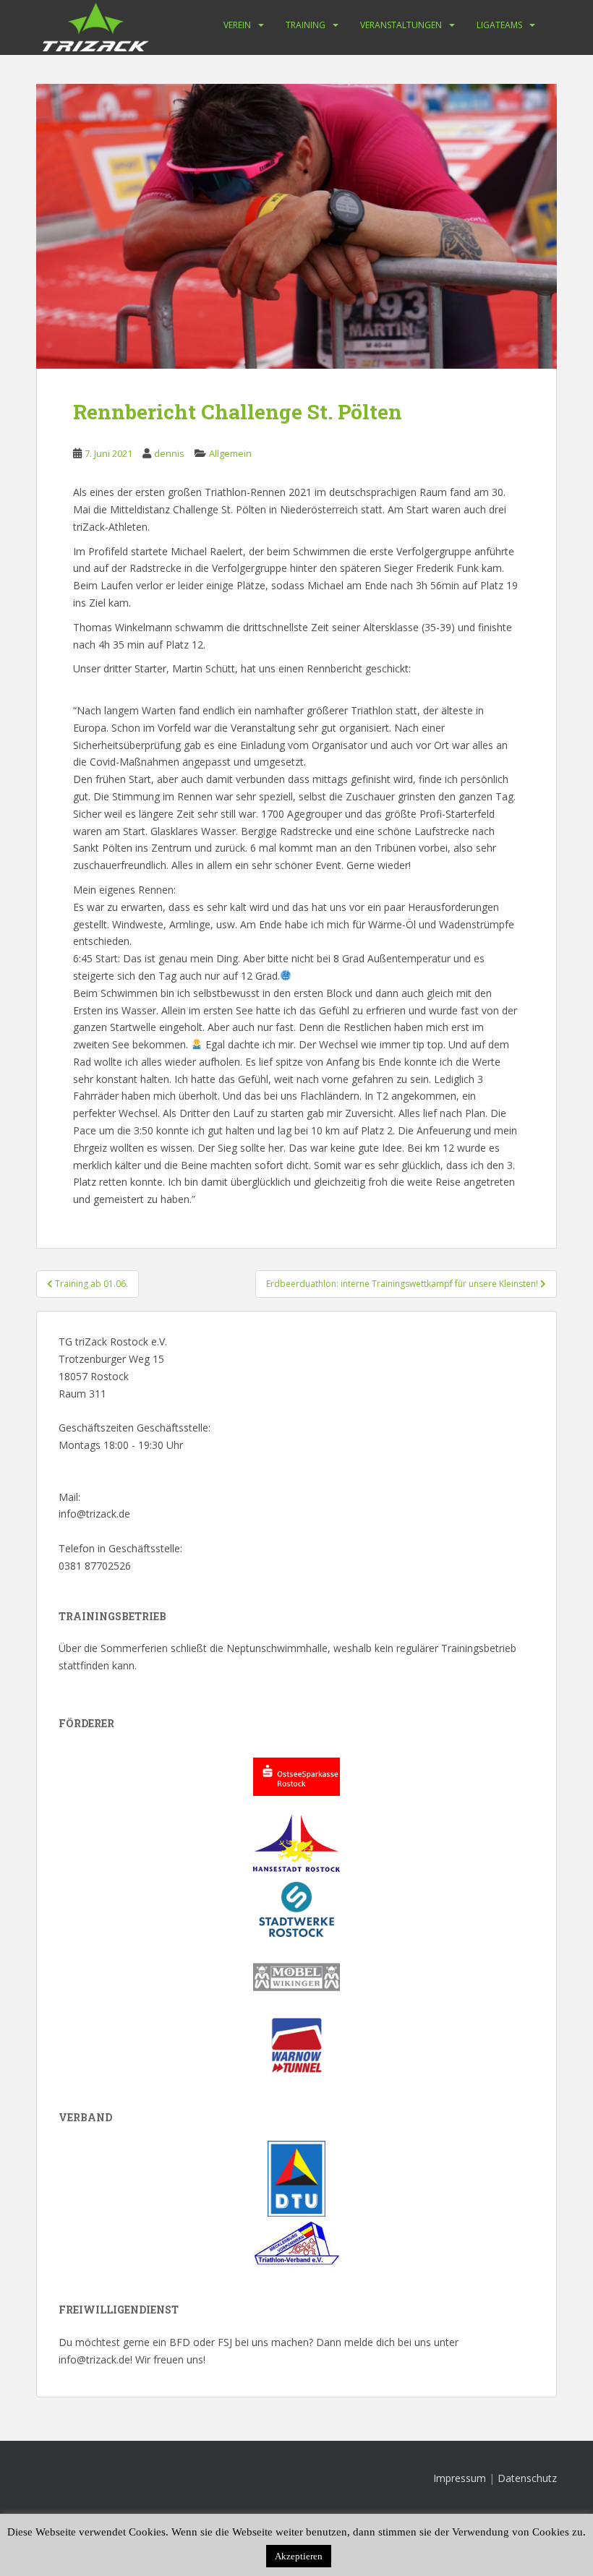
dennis (169, 453)
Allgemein (230, 453)
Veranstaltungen (401, 25)
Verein (237, 25)
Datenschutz (527, 2478)
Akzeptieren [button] (299, 2556)
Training (306, 25)
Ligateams (499, 25)
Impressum (460, 2478)
